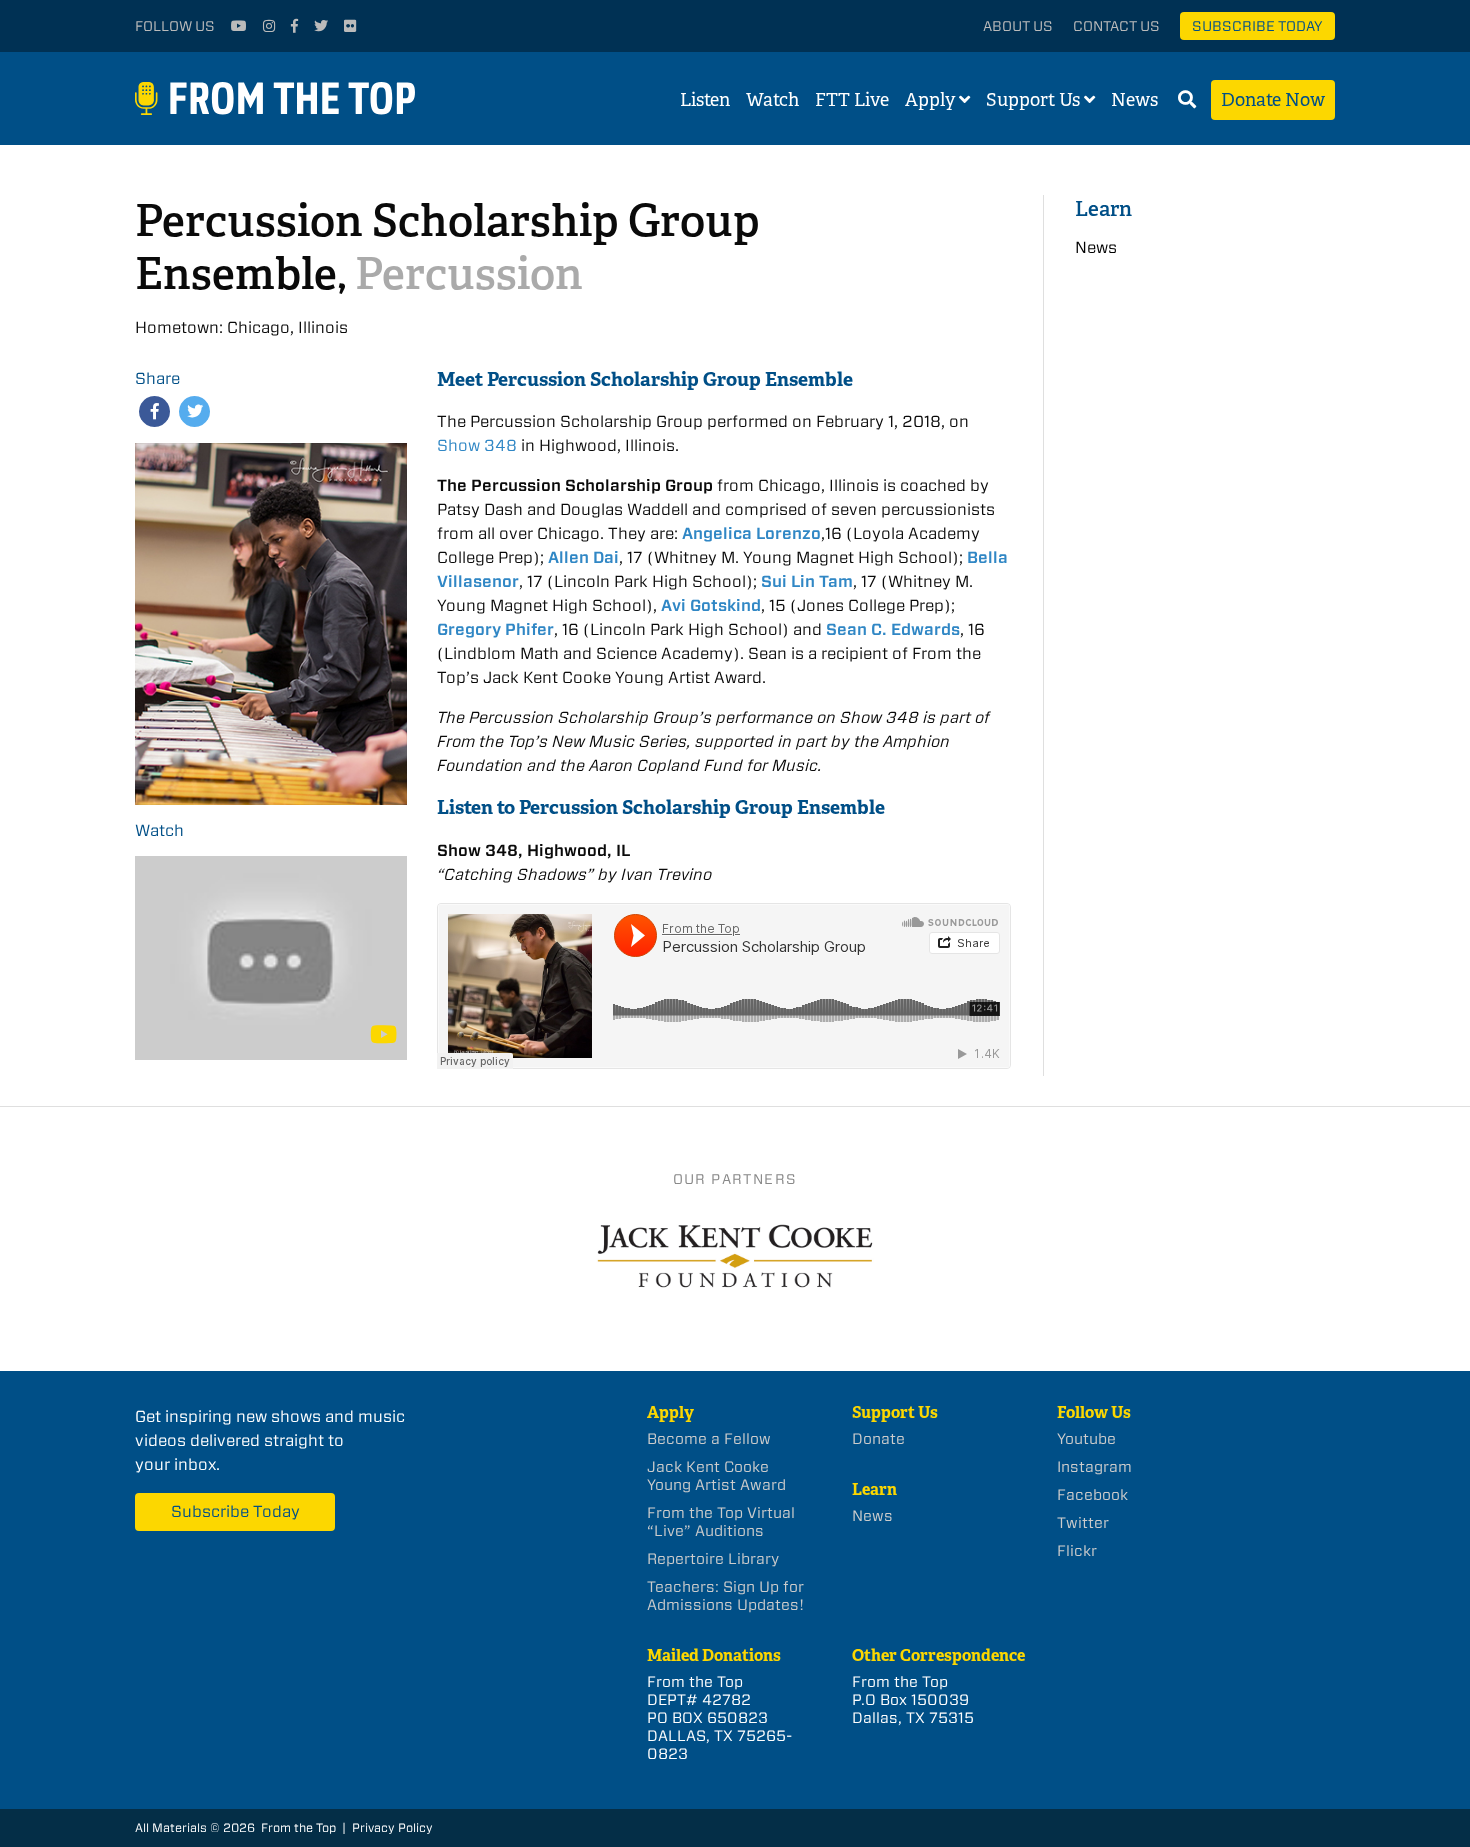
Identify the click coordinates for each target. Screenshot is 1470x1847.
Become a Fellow (709, 1439)
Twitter (1083, 1523)
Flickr (1077, 1551)
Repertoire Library (713, 1559)
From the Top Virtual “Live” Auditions (721, 1522)
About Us (1018, 26)
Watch (772, 100)
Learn (1103, 208)
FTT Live (852, 100)
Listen (705, 100)
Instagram (1094, 1467)
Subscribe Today (1257, 26)
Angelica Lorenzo (751, 533)
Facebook (1092, 1495)
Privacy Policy (392, 1827)
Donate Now (1273, 100)
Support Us (1033, 100)
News (1134, 100)
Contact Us (1116, 26)
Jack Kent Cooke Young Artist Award (716, 1476)
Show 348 (477, 445)
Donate (878, 1439)
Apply (930, 100)
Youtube (1086, 1439)
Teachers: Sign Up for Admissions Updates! (725, 1596)
